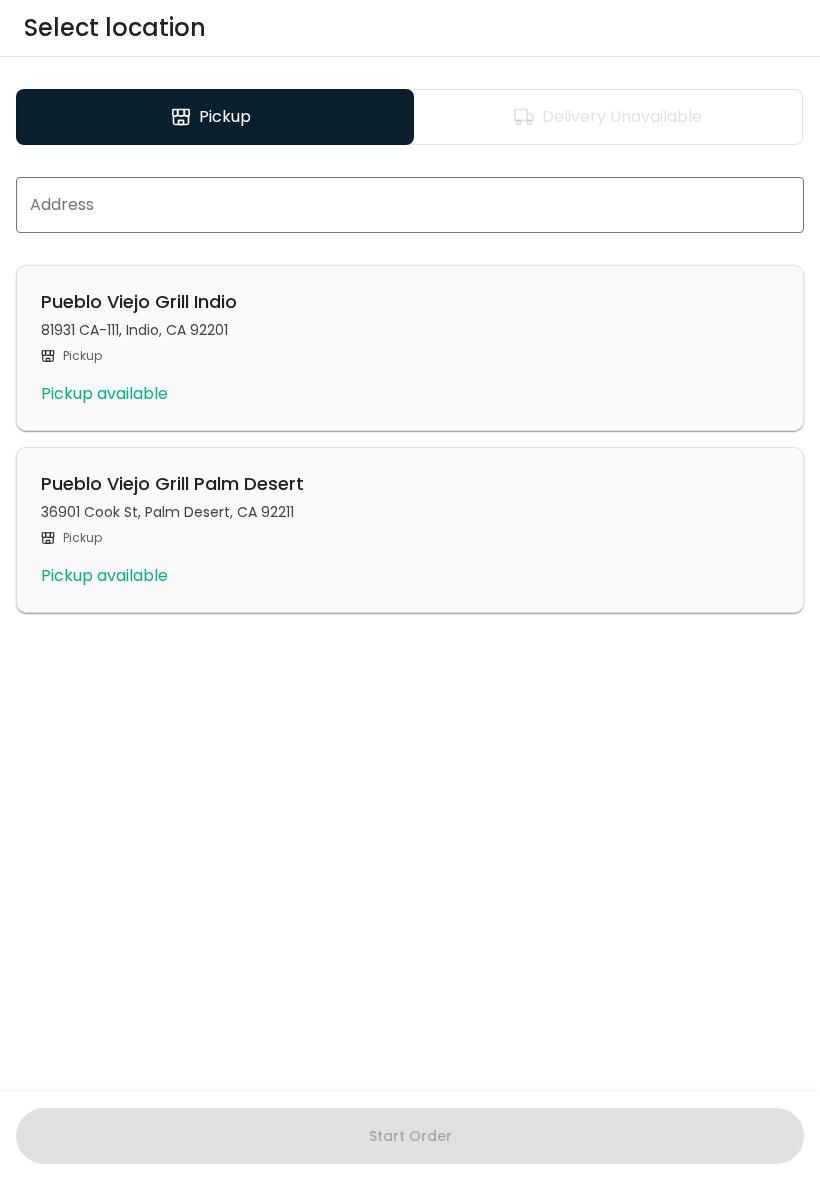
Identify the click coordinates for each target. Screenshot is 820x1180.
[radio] (215, 117)
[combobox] (410, 205)
